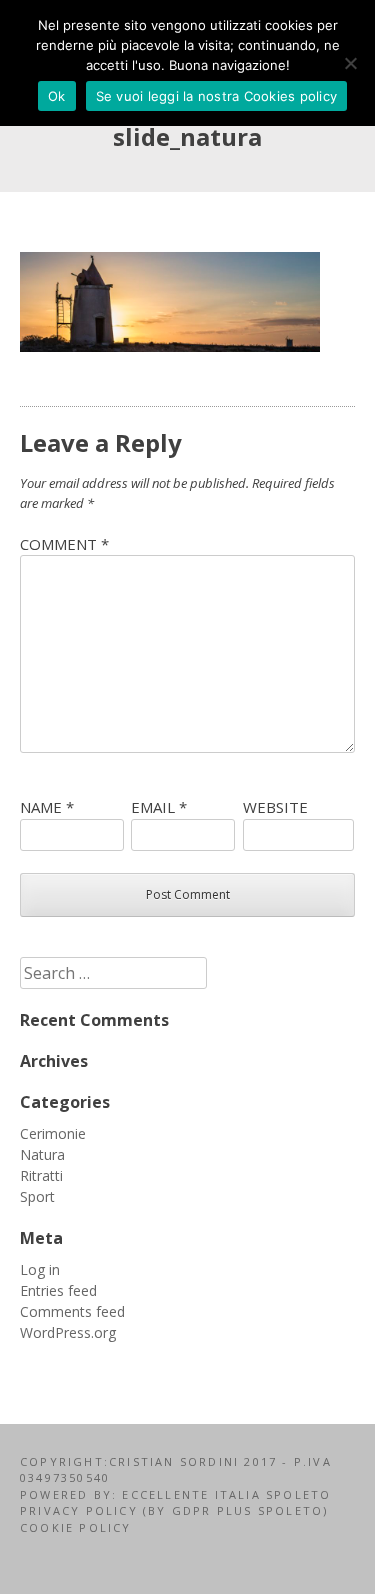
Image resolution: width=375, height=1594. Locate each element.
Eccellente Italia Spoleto (224, 1494)
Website (275, 807)
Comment (64, 544)
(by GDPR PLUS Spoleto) (235, 1510)
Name (47, 807)
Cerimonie (53, 1133)
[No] (350, 63)
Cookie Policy (76, 1527)
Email (159, 807)
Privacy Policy (81, 1510)
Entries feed (58, 1290)
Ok (57, 96)
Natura (42, 1154)
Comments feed (72, 1311)
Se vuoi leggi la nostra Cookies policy (217, 96)
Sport (37, 1196)
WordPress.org (68, 1332)
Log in (40, 1269)
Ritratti (41, 1175)
